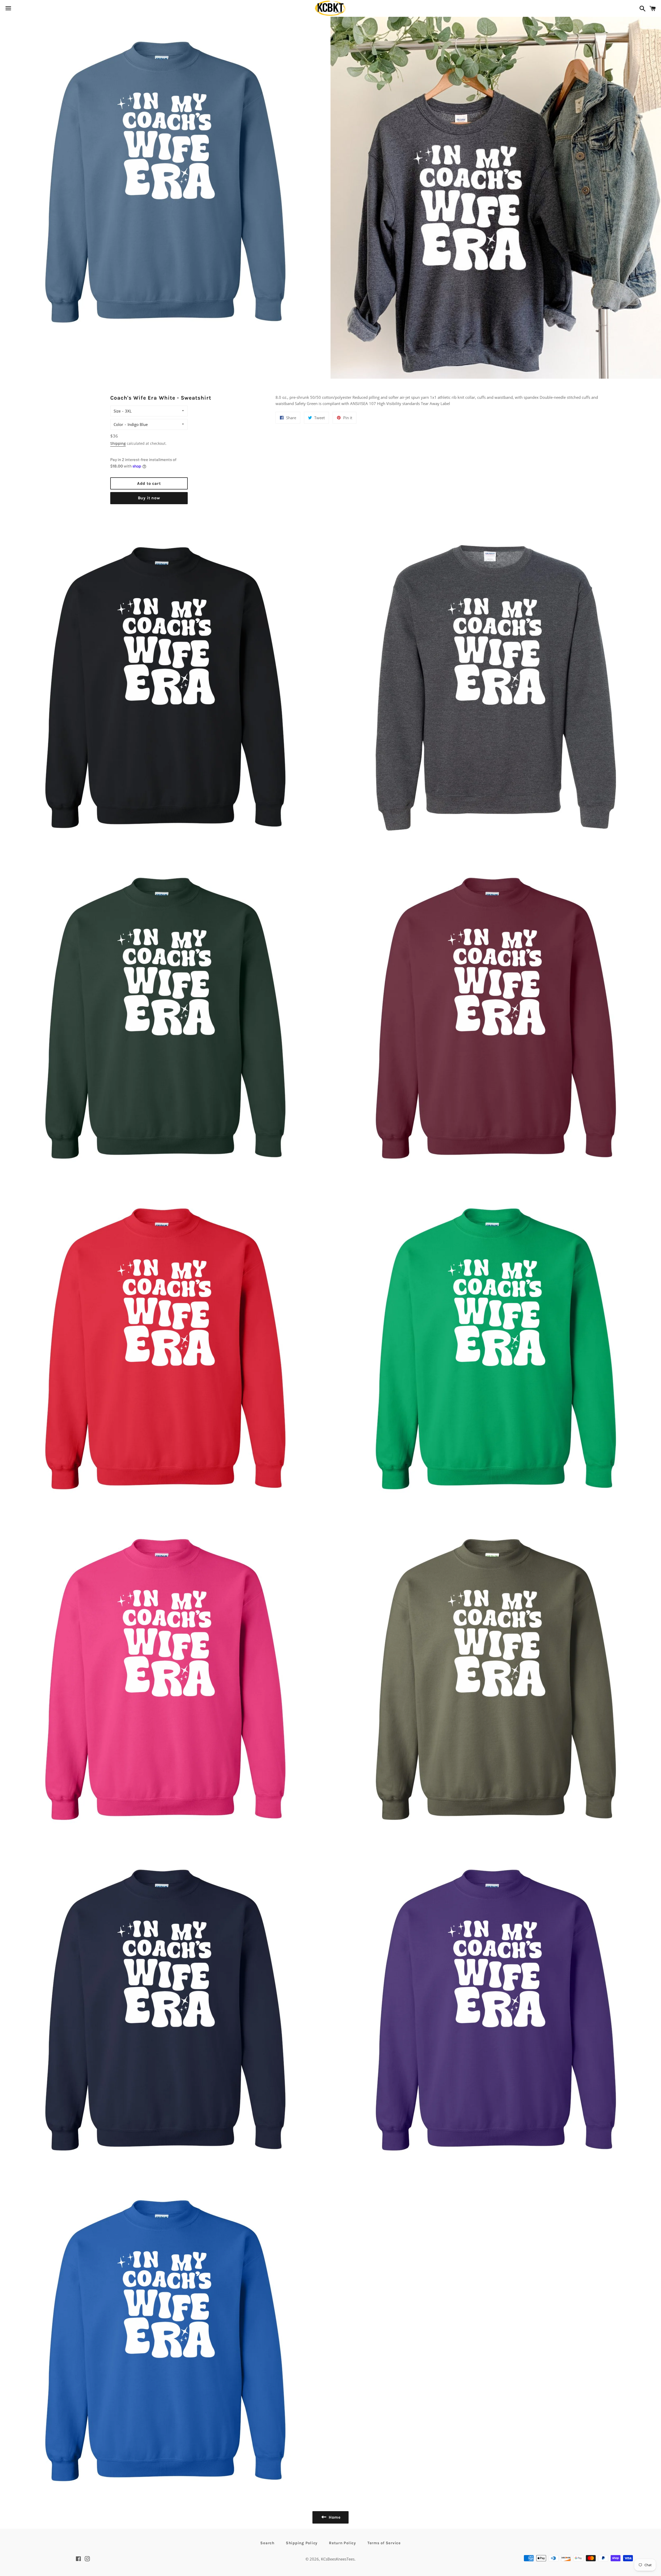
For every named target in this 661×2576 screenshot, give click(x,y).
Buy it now (149, 498)
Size (117, 411)
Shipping (118, 443)
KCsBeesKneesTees (338, 2559)
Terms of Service (384, 2543)
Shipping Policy (302, 2543)
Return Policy (343, 2543)
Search (267, 2543)
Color (118, 424)
